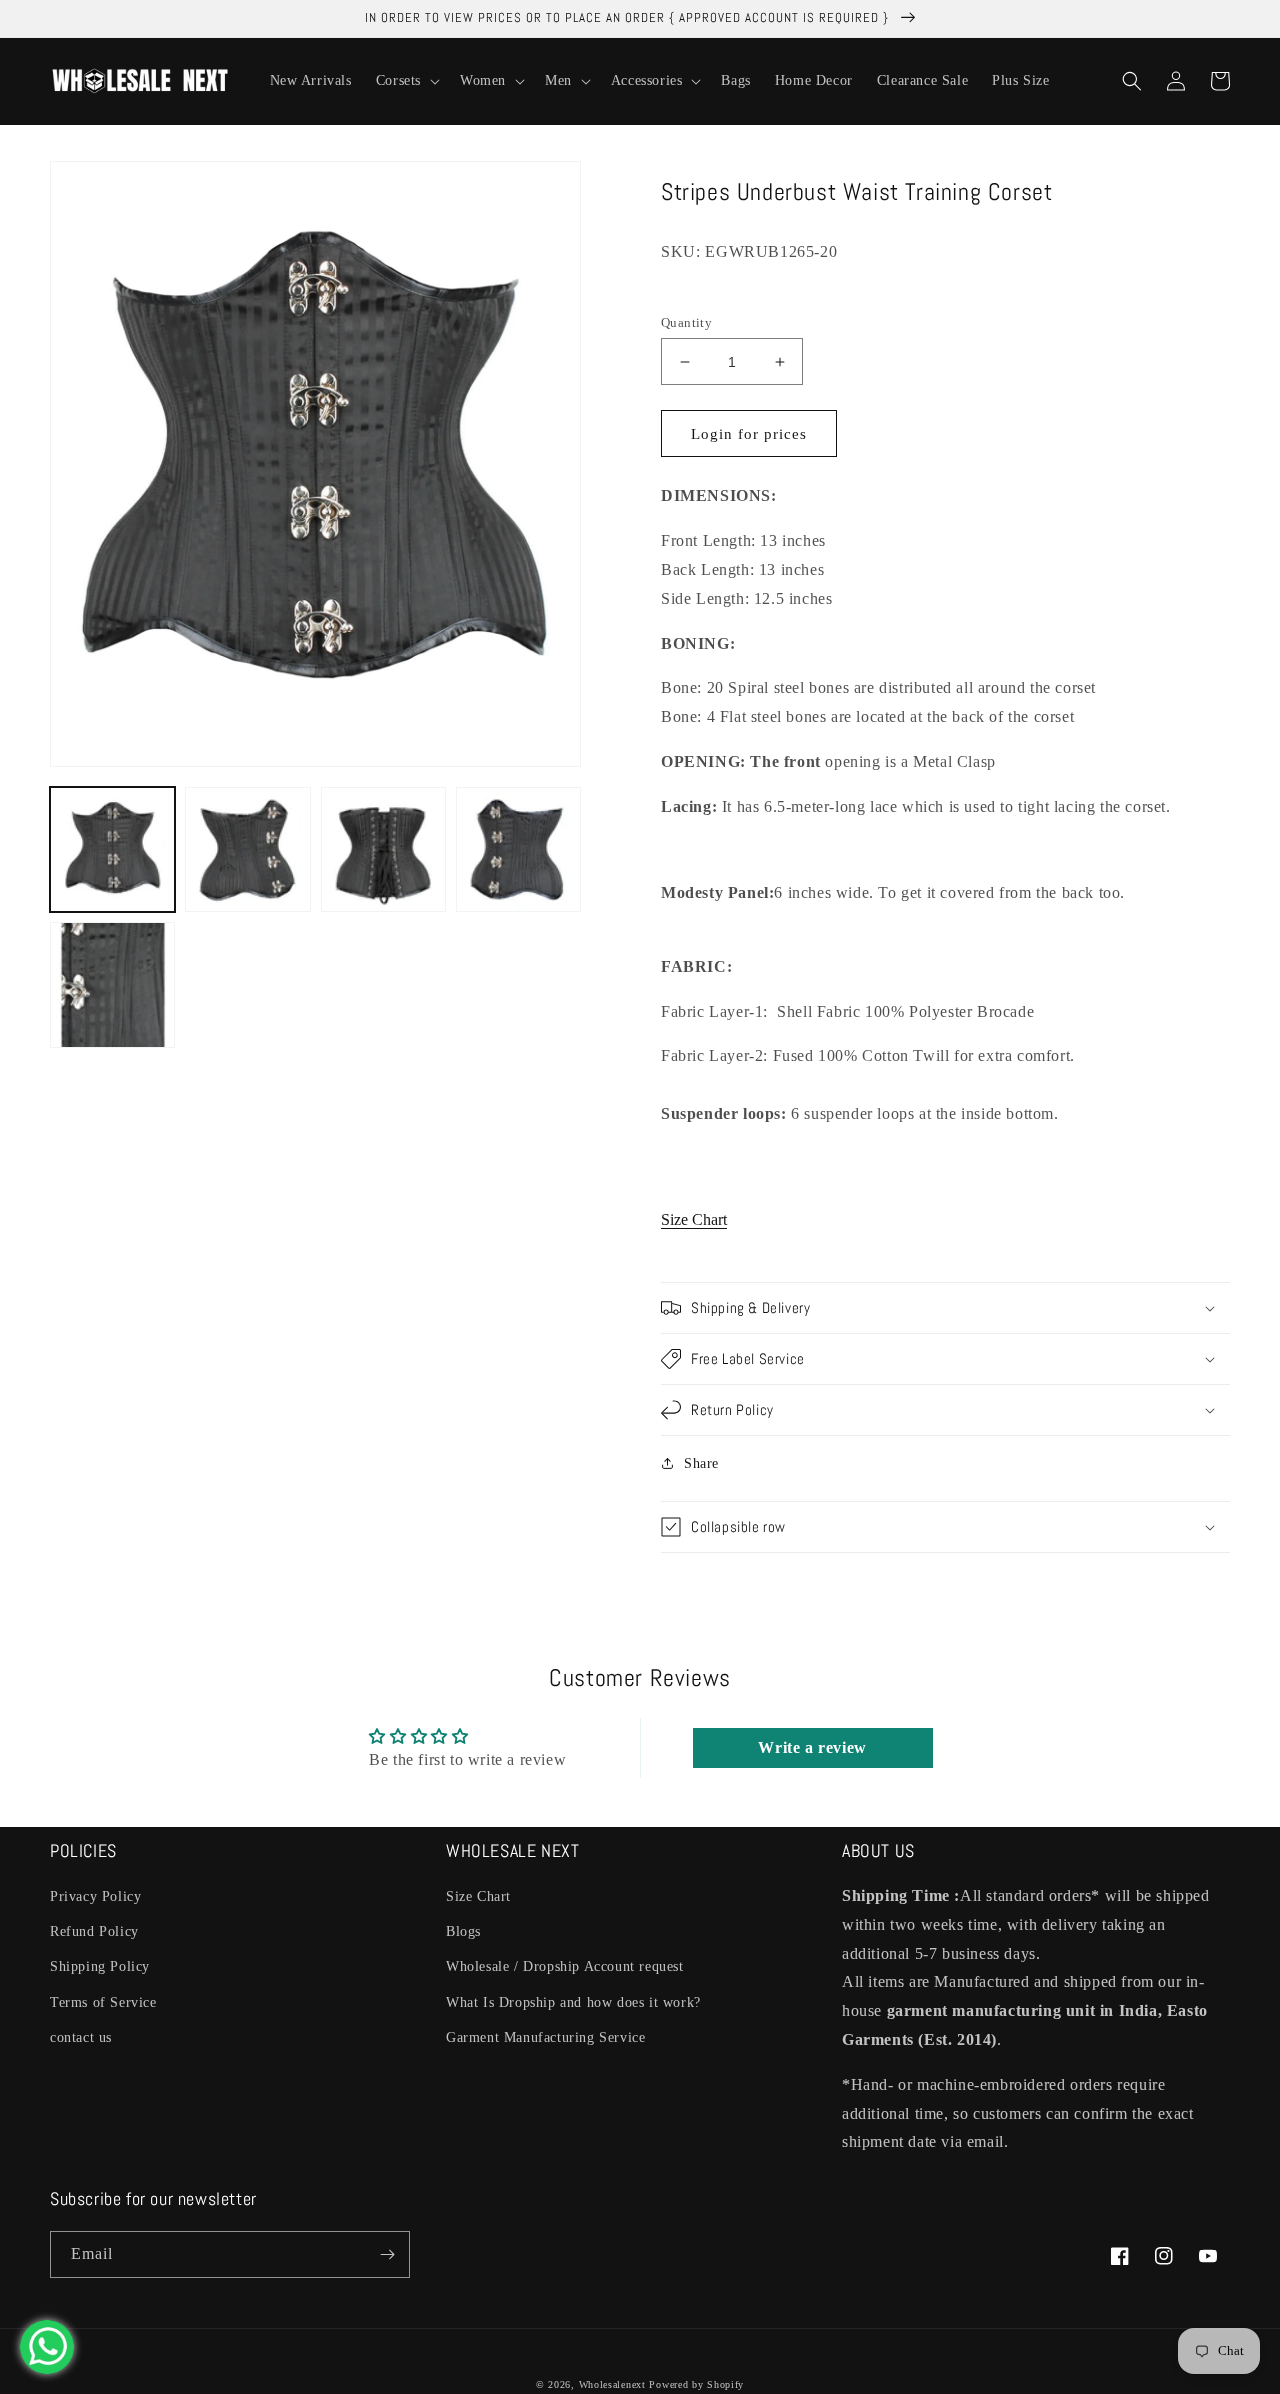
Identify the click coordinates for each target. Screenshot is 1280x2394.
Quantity (686, 322)
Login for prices (749, 434)
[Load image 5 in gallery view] (112, 984)
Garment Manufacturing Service (545, 2037)
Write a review (812, 1747)
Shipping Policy (100, 1966)
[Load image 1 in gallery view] (112, 849)
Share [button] (701, 1463)
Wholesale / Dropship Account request (565, 1966)
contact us (81, 2037)
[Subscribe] (387, 2254)
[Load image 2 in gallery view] (247, 849)
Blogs (463, 1931)
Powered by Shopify (696, 2384)
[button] (406, 81)
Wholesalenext (612, 2384)
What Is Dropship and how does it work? (573, 2002)
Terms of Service (103, 2002)
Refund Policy (94, 1931)
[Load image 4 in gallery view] (518, 849)
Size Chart (694, 1219)
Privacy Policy (95, 1896)
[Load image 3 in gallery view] (383, 849)
